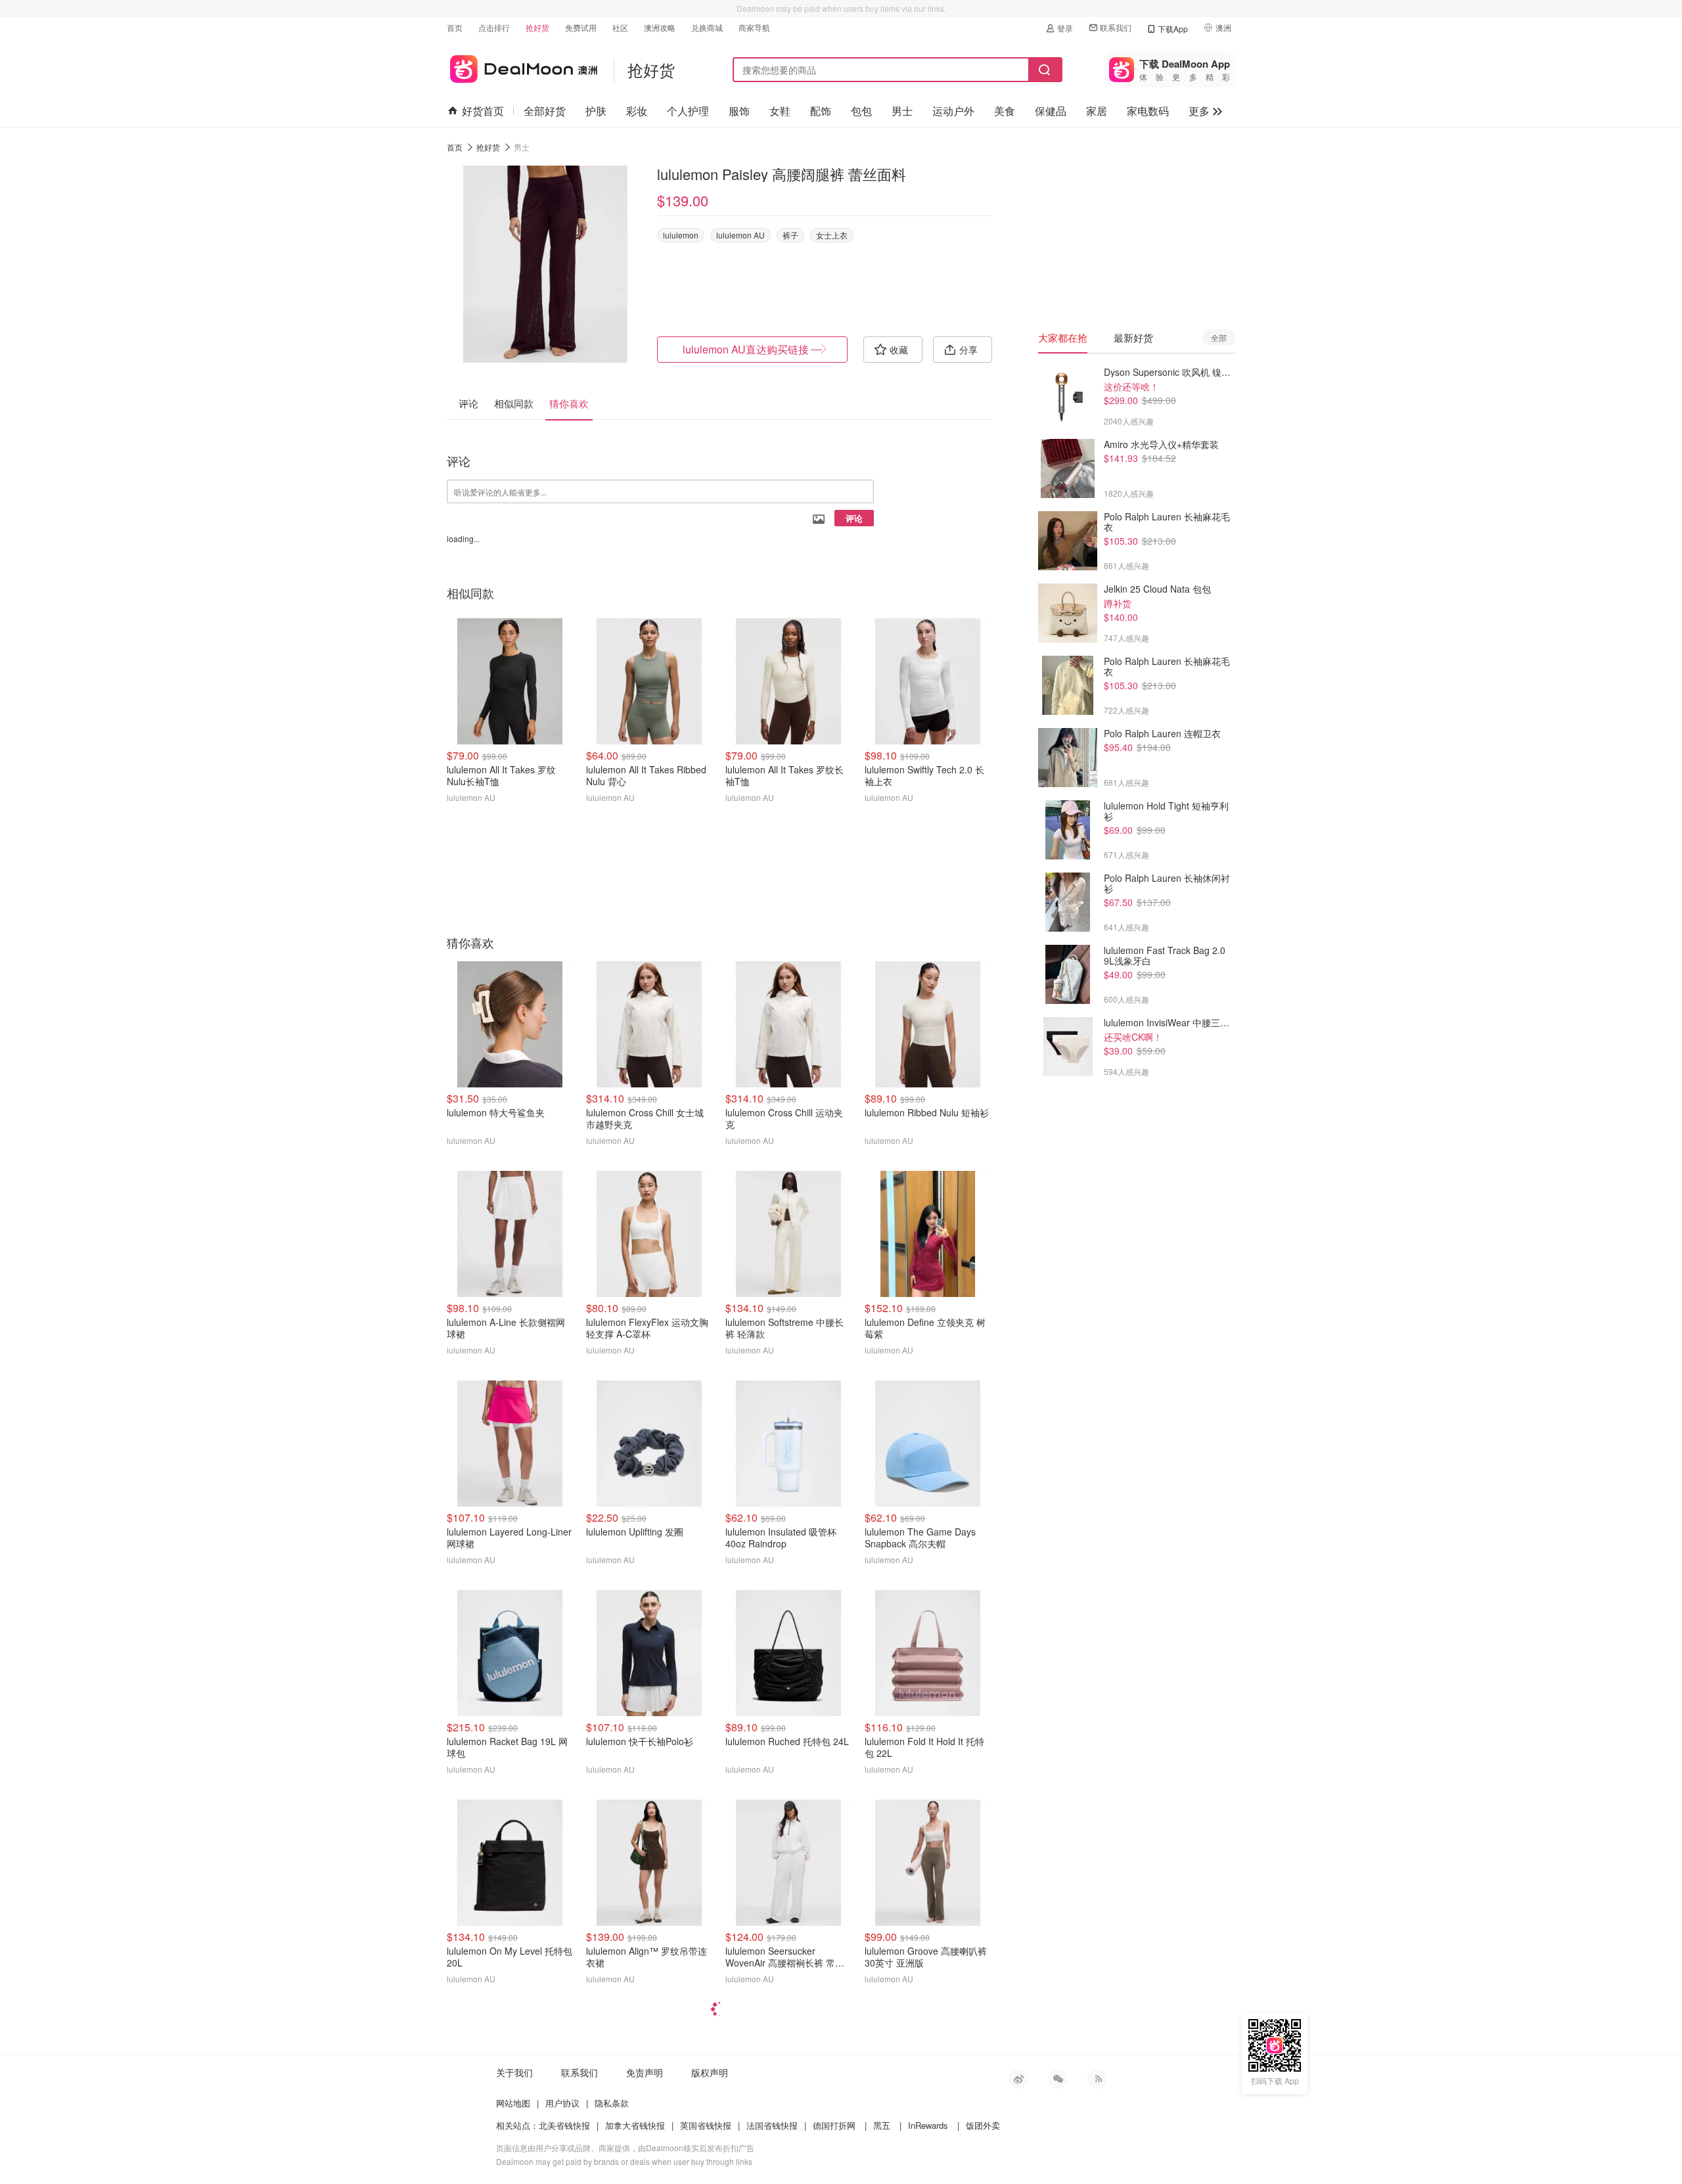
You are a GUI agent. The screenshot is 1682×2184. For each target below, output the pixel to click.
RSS (1097, 2079)
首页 (455, 27)
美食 (1005, 111)
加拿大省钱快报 (635, 2125)
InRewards (928, 2125)
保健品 (1051, 111)
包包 (861, 111)
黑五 (882, 2125)
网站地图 (513, 2103)
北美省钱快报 (564, 2125)
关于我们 (514, 2072)
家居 (1097, 111)
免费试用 (581, 27)
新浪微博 (1018, 2079)
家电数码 (1148, 111)
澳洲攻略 (660, 27)
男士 (902, 111)
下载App (1173, 29)
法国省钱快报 (772, 2125)
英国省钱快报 (706, 2125)
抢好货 (537, 27)
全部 (1219, 337)
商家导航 (754, 27)
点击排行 (494, 27)
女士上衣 (832, 235)
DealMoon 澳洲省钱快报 (522, 67)
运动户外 (953, 111)
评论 (854, 518)
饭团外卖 (983, 2125)
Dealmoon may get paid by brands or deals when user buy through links (624, 2161)
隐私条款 (612, 2103)
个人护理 (688, 111)
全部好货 (545, 111)
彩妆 (637, 111)
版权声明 (710, 2072)
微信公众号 (1058, 2079)
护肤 (596, 111)
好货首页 (483, 111)
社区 (620, 27)
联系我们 (1116, 27)
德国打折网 (834, 2125)
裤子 (790, 235)
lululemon (681, 235)
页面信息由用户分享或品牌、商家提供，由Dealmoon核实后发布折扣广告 (625, 2148)
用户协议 (562, 2103)
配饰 (821, 111)
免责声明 (645, 2072)
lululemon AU (740, 235)
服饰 (739, 111)
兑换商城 (707, 27)
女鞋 (780, 111)
